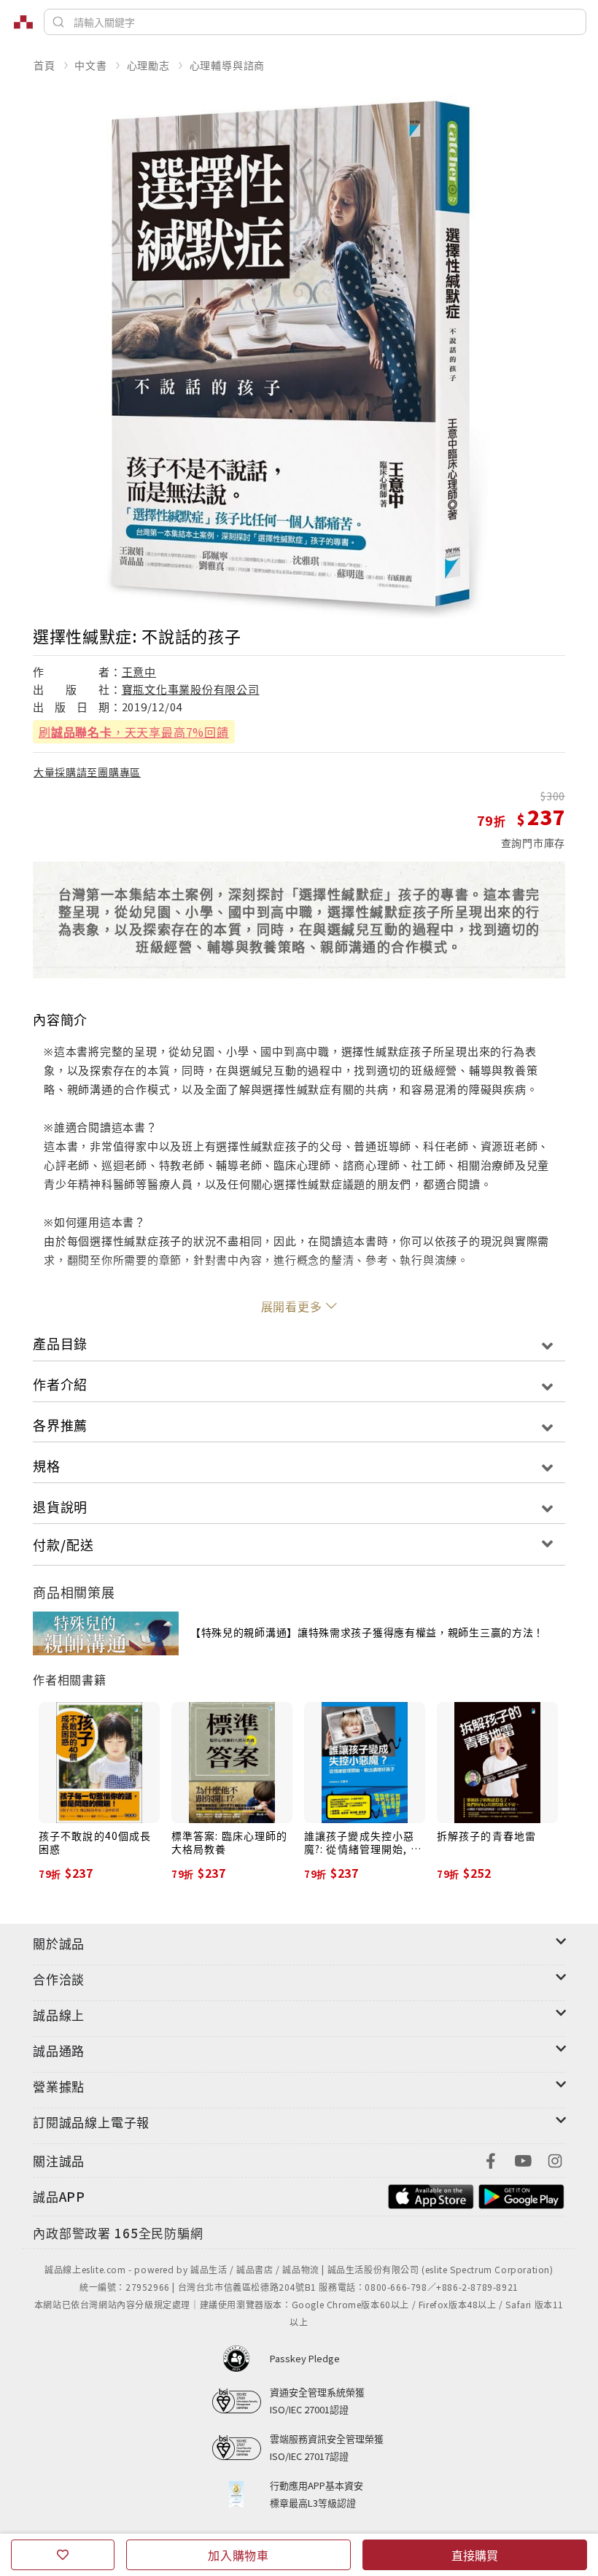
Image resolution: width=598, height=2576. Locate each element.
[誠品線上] (23, 22)
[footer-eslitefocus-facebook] (491, 2159)
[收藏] (63, 2555)
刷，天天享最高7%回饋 (134, 732)
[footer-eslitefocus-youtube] (523, 2159)
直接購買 (475, 2555)
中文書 (90, 65)
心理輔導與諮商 (228, 65)
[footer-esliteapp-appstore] (431, 2195)
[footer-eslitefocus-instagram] (555, 2159)
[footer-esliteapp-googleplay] (521, 2195)
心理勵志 (148, 65)
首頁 (44, 65)
